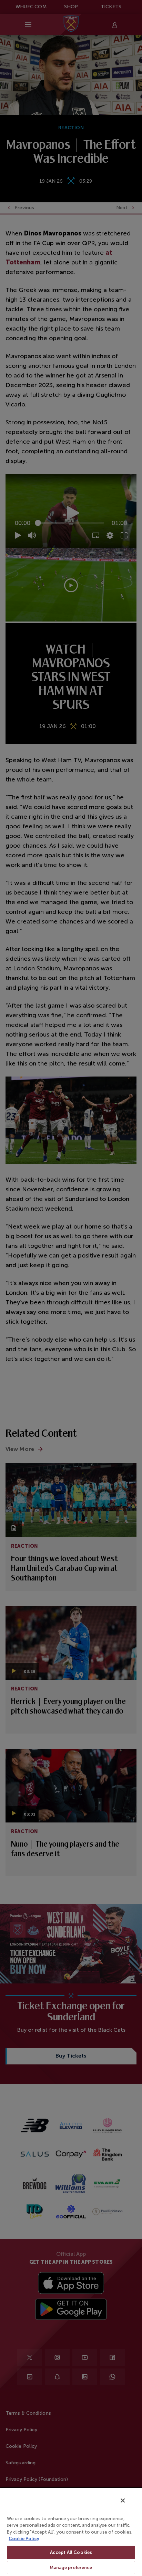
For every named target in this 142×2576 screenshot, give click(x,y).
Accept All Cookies (71, 2552)
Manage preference (71, 2568)
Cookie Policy (24, 2539)
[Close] (123, 2501)
